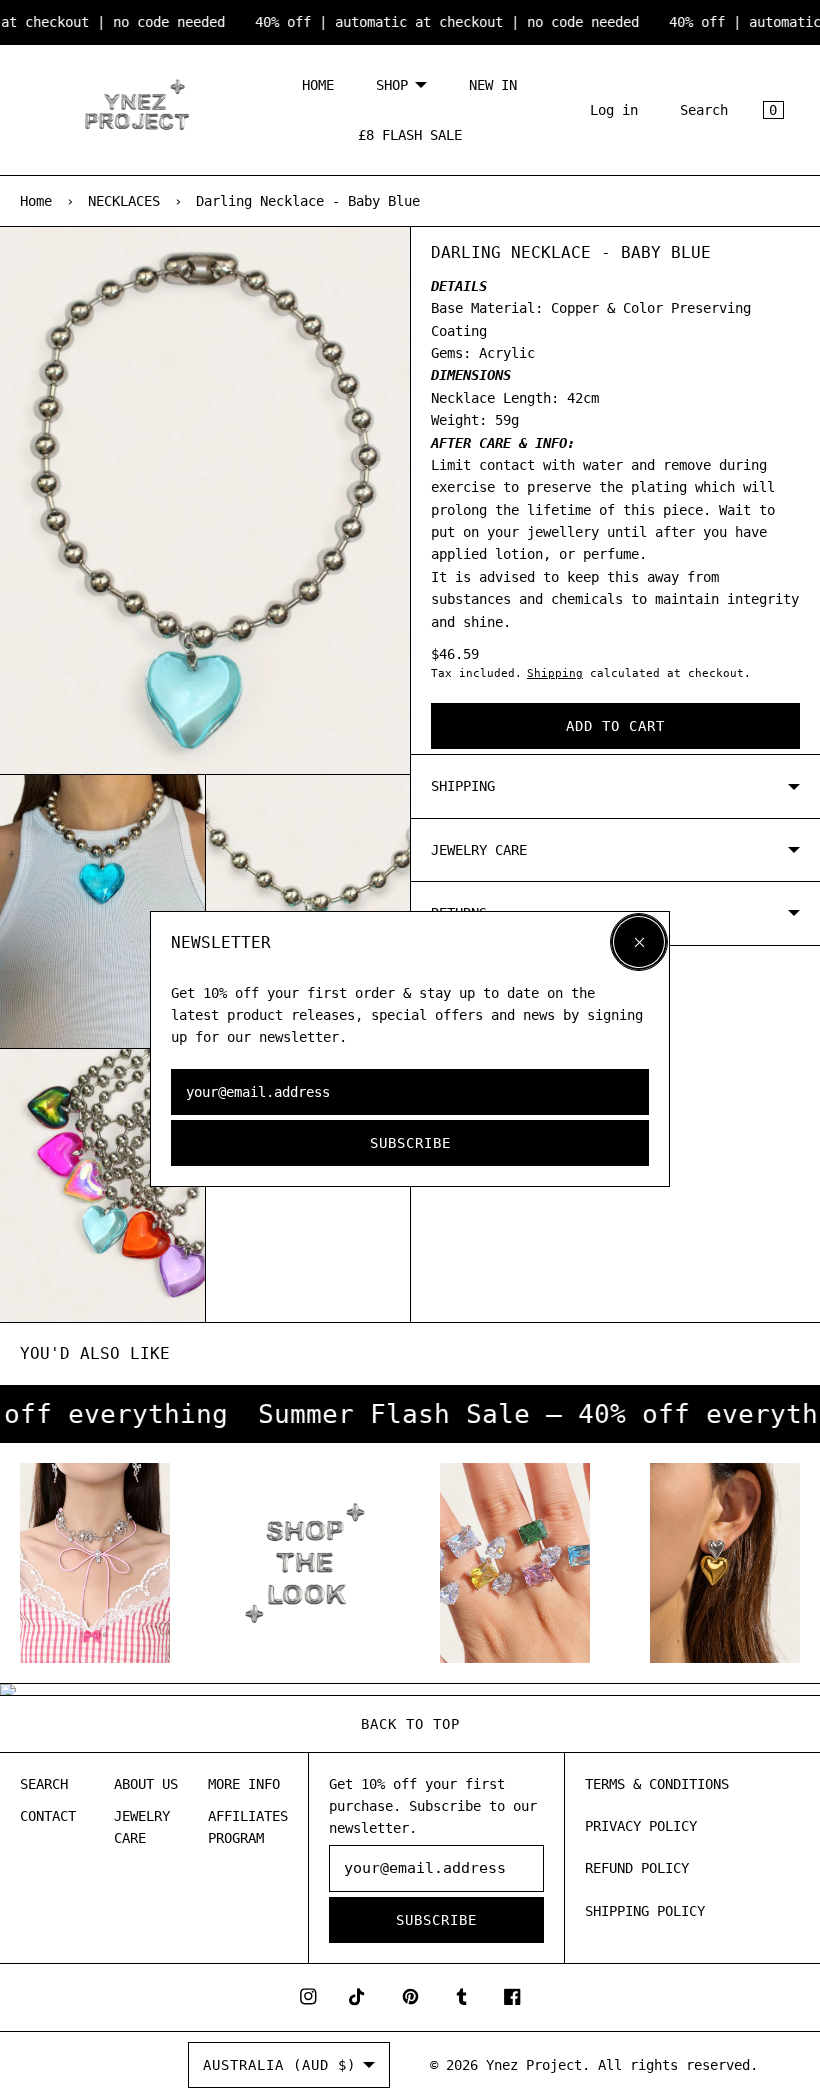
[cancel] (639, 942)
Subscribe (410, 1143)
